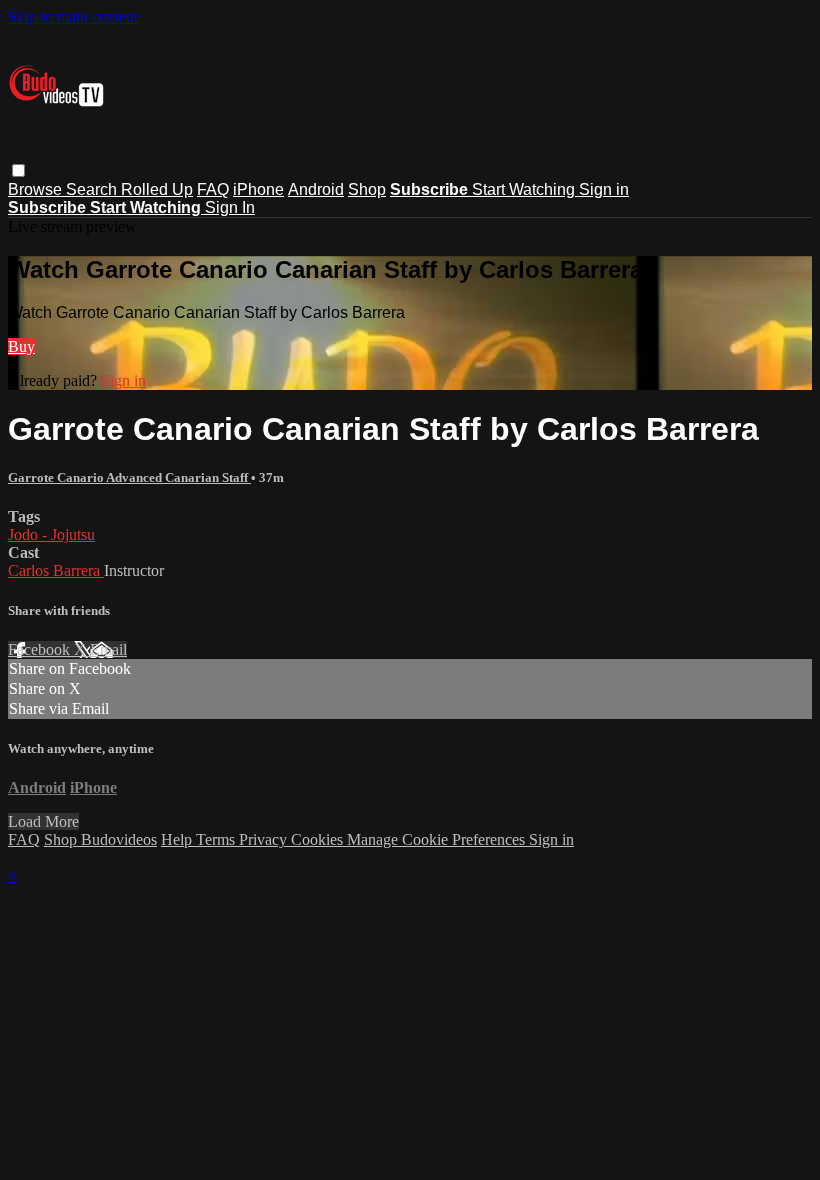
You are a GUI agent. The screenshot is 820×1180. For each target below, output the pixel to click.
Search (93, 189)
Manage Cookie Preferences (438, 839)
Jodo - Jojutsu (51, 534)
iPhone (258, 189)
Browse (37, 189)
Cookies (319, 839)
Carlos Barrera (56, 570)
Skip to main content (73, 16)
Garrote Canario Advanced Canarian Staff (129, 477)
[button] (18, 170)
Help (178, 839)
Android (316, 189)
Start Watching (525, 189)
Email (108, 649)
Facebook (41, 649)
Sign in (604, 189)
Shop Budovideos (100, 839)
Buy (21, 346)
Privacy (265, 839)
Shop (367, 189)
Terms (217, 839)
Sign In (230, 207)
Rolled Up (157, 189)
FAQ (213, 189)
